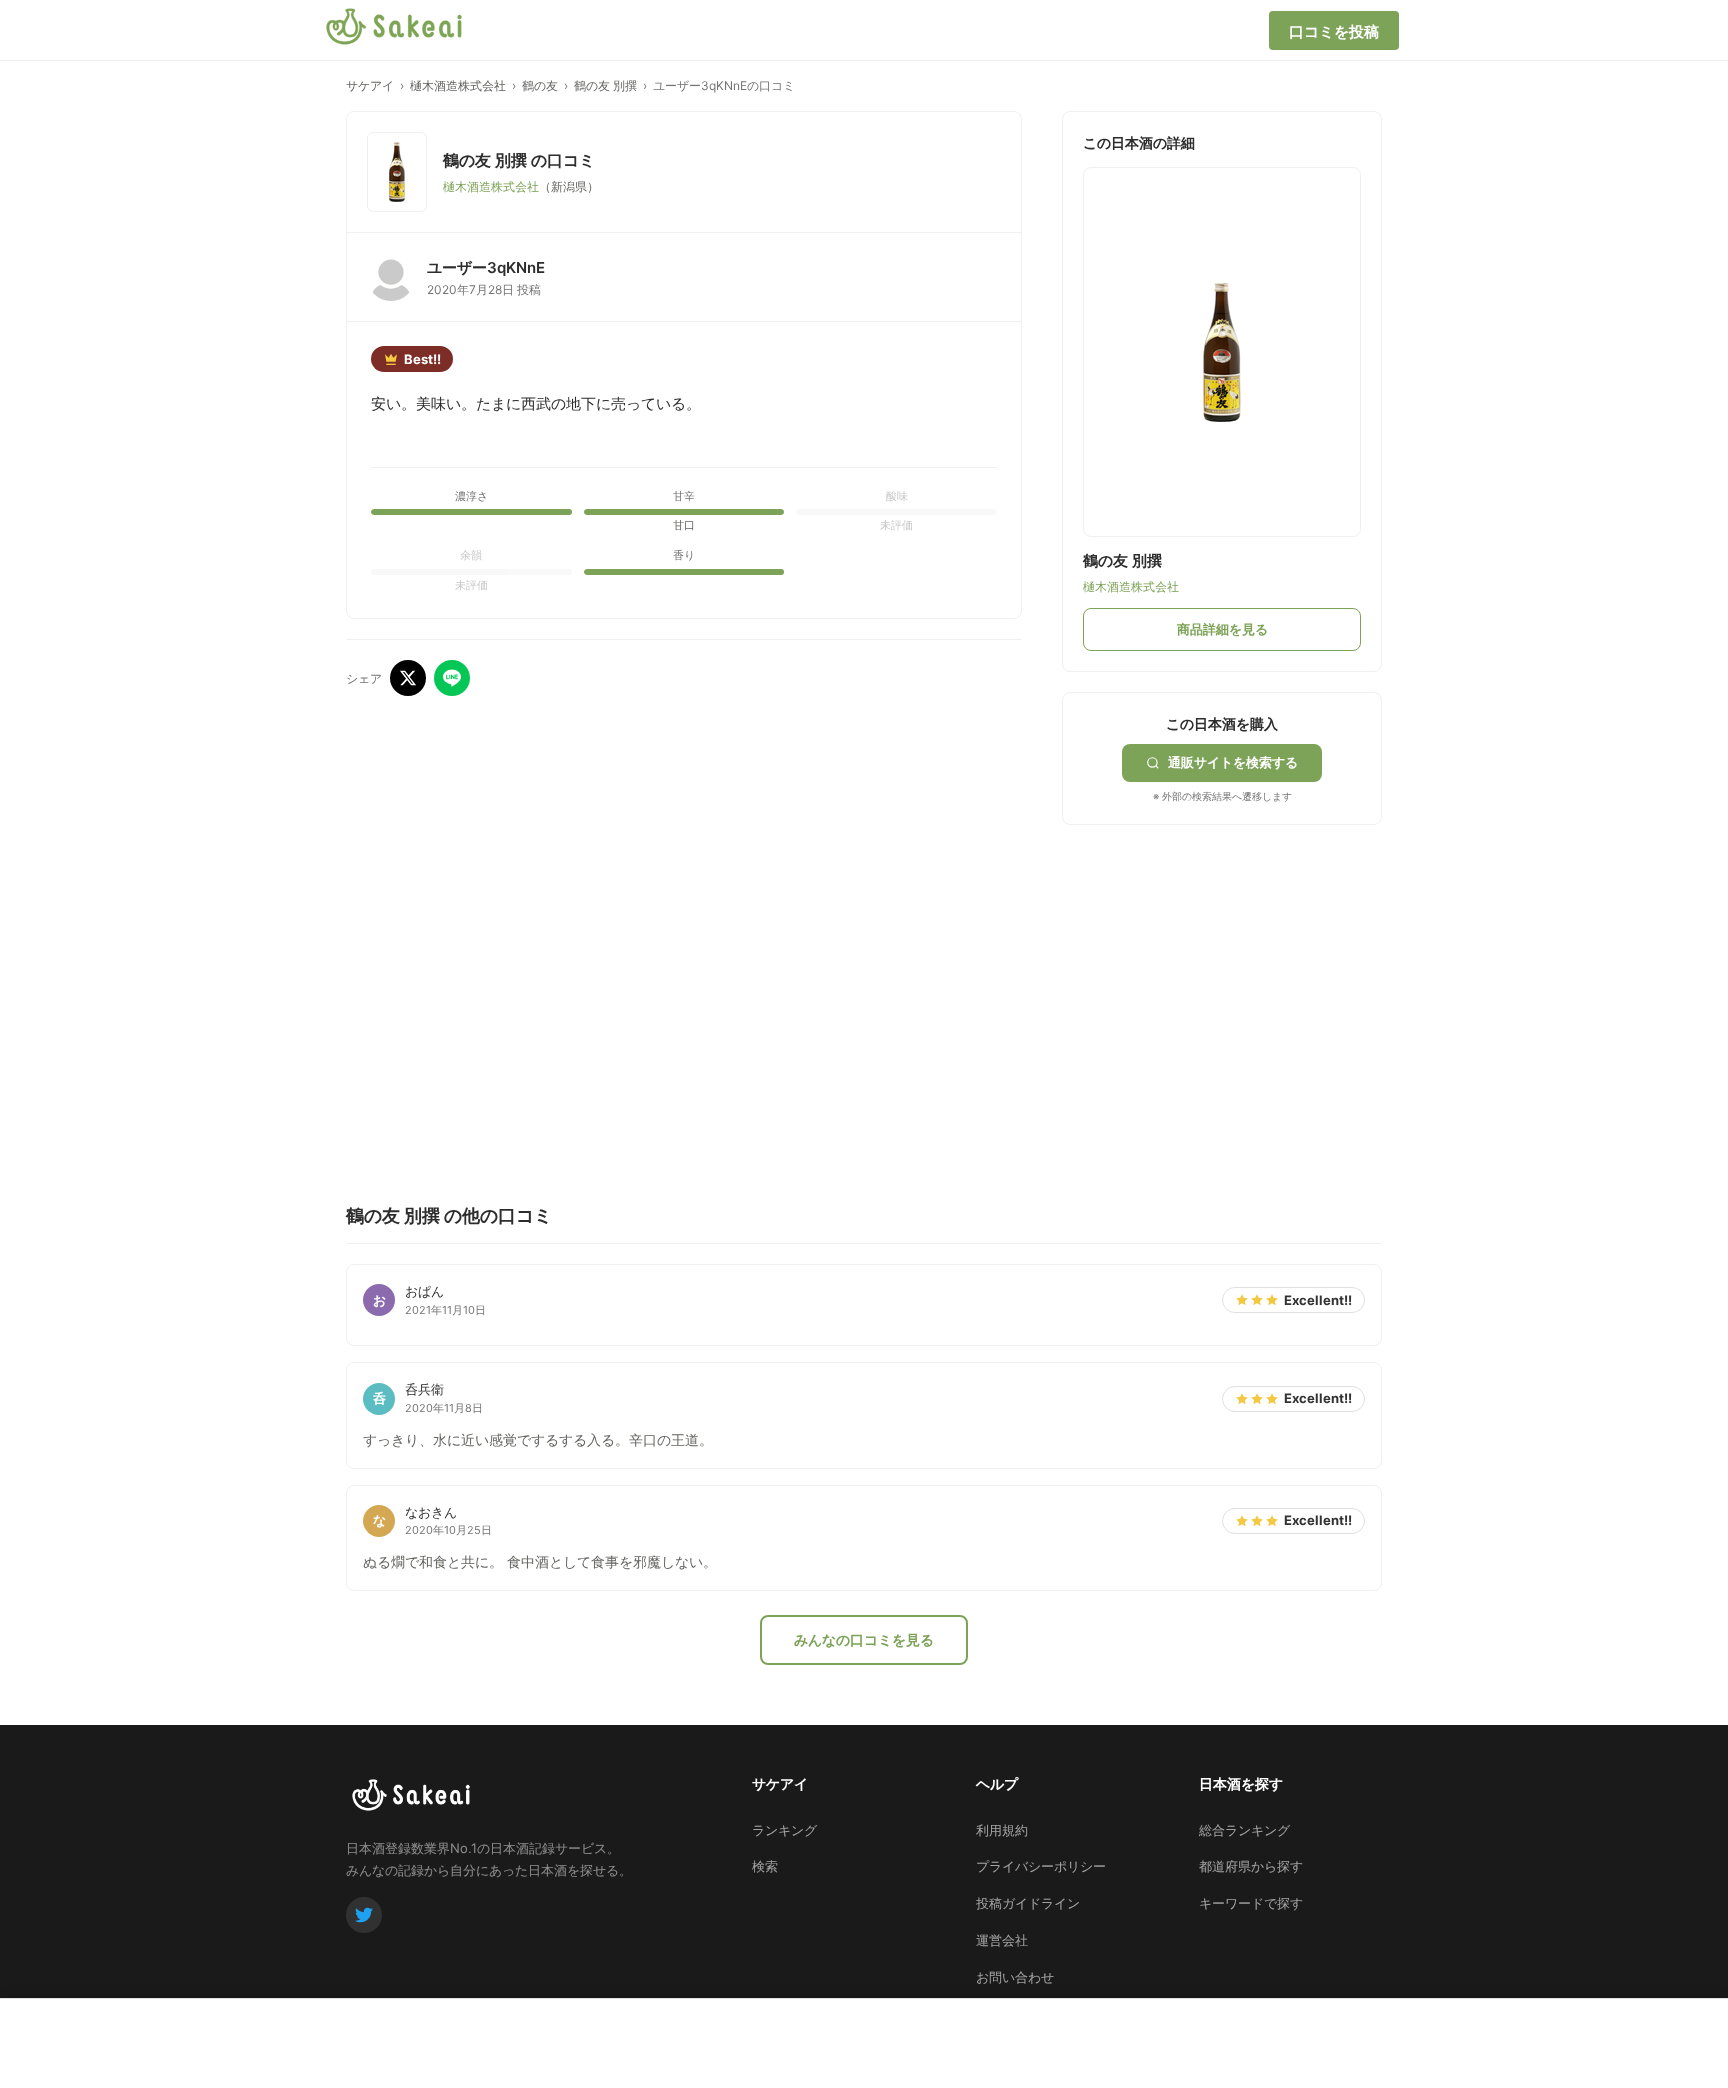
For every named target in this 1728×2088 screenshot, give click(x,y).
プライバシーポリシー (1041, 1866)
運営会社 (1002, 1940)
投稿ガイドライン (1028, 1903)
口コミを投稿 (1334, 31)
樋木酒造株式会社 (458, 85)
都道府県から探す (1251, 1866)
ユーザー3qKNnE (486, 267)
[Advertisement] (1212, 970)
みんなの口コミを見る (864, 1639)
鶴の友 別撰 (605, 85)
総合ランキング (1244, 1830)
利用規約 (1002, 1830)
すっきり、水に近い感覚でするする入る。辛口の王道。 (538, 1439)
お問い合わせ (1015, 1977)
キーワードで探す (1251, 1903)
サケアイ (370, 85)
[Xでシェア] (408, 678)
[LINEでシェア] (452, 678)
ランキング (784, 1830)
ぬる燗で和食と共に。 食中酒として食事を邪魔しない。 (540, 1561)
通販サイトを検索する (1233, 762)
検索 (765, 1866)
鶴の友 (540, 85)
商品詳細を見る (1222, 629)
